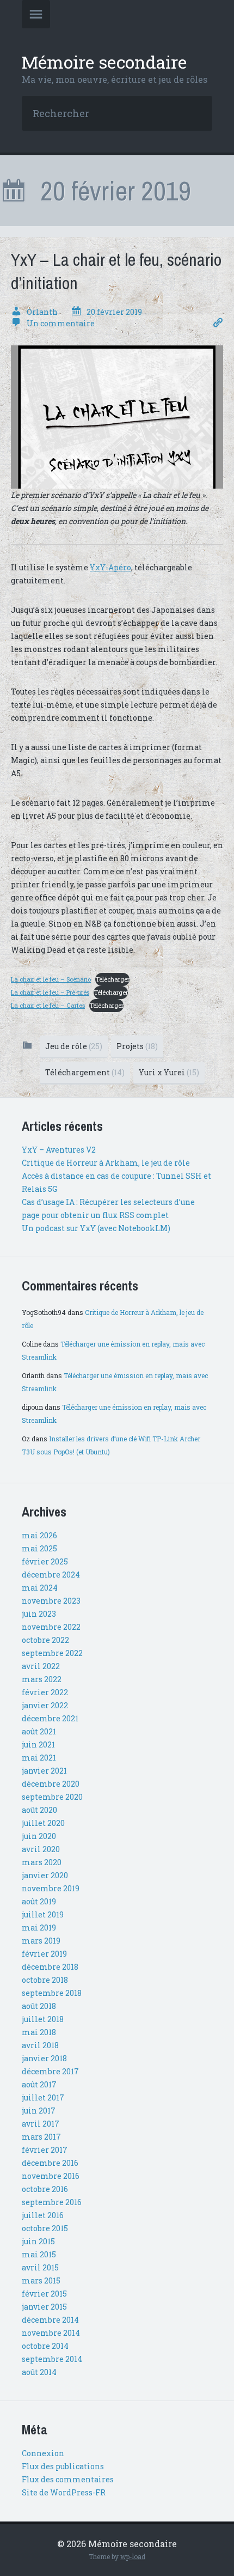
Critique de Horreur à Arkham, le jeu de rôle (106, 1163)
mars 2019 (41, 1941)
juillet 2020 (43, 1823)
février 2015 (44, 2294)
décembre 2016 (50, 2163)
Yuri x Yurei (169, 1072)
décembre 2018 (50, 1967)
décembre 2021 (50, 1718)
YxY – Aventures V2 (59, 1150)
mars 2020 (42, 1862)
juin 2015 (38, 2241)
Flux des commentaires (68, 2479)
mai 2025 (39, 1548)
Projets (137, 1046)
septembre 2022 (52, 1653)
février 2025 (45, 1561)
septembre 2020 (52, 1797)
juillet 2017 (43, 2097)
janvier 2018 (44, 2058)
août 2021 (39, 1731)
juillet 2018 (43, 2019)
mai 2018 (39, 2032)
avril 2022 (41, 1666)
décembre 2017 (50, 2071)
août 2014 (39, 2372)
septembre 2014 (52, 2359)
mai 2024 (40, 1588)
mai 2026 (39, 1535)
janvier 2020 (45, 1875)
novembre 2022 (51, 1627)
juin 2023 (39, 1614)
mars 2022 (42, 1679)
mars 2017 (41, 2137)
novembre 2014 (51, 2333)
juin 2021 (38, 1744)
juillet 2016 (43, 2215)
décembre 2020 (51, 1784)
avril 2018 (40, 2045)
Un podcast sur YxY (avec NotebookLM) (96, 1228)
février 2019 (44, 1954)
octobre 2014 (45, 2346)
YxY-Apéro (110, 567)
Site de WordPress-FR (64, 2492)
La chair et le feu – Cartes (48, 1005)
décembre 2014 (50, 2320)
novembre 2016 (51, 2176)
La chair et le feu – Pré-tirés (50, 992)
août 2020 (39, 1810)
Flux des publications (63, 2466)
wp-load (133, 2556)
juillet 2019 (43, 1914)
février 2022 (45, 1692)
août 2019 (39, 1901)
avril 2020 (41, 1849)
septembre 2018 (52, 1993)
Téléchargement (85, 1072)
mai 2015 (39, 2254)
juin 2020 (39, 1836)
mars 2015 (41, 2280)
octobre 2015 (45, 2228)
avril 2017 (41, 2124)
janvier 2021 (44, 1771)
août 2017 (39, 2084)
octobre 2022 (45, 1640)
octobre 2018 (45, 1980)
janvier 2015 (44, 2307)
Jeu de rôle (74, 1046)
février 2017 (45, 2150)
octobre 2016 (45, 2189)
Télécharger (112, 979)
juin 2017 (39, 2111)
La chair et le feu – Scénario (51, 979)
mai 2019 (39, 1928)
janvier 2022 (45, 1705)
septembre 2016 (52, 2202)
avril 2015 (40, 2267)
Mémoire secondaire (104, 62)
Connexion (43, 2453)
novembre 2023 (51, 1601)
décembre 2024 (51, 1575)
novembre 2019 (51, 1888)
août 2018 (39, 2006)
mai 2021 (39, 1758)
